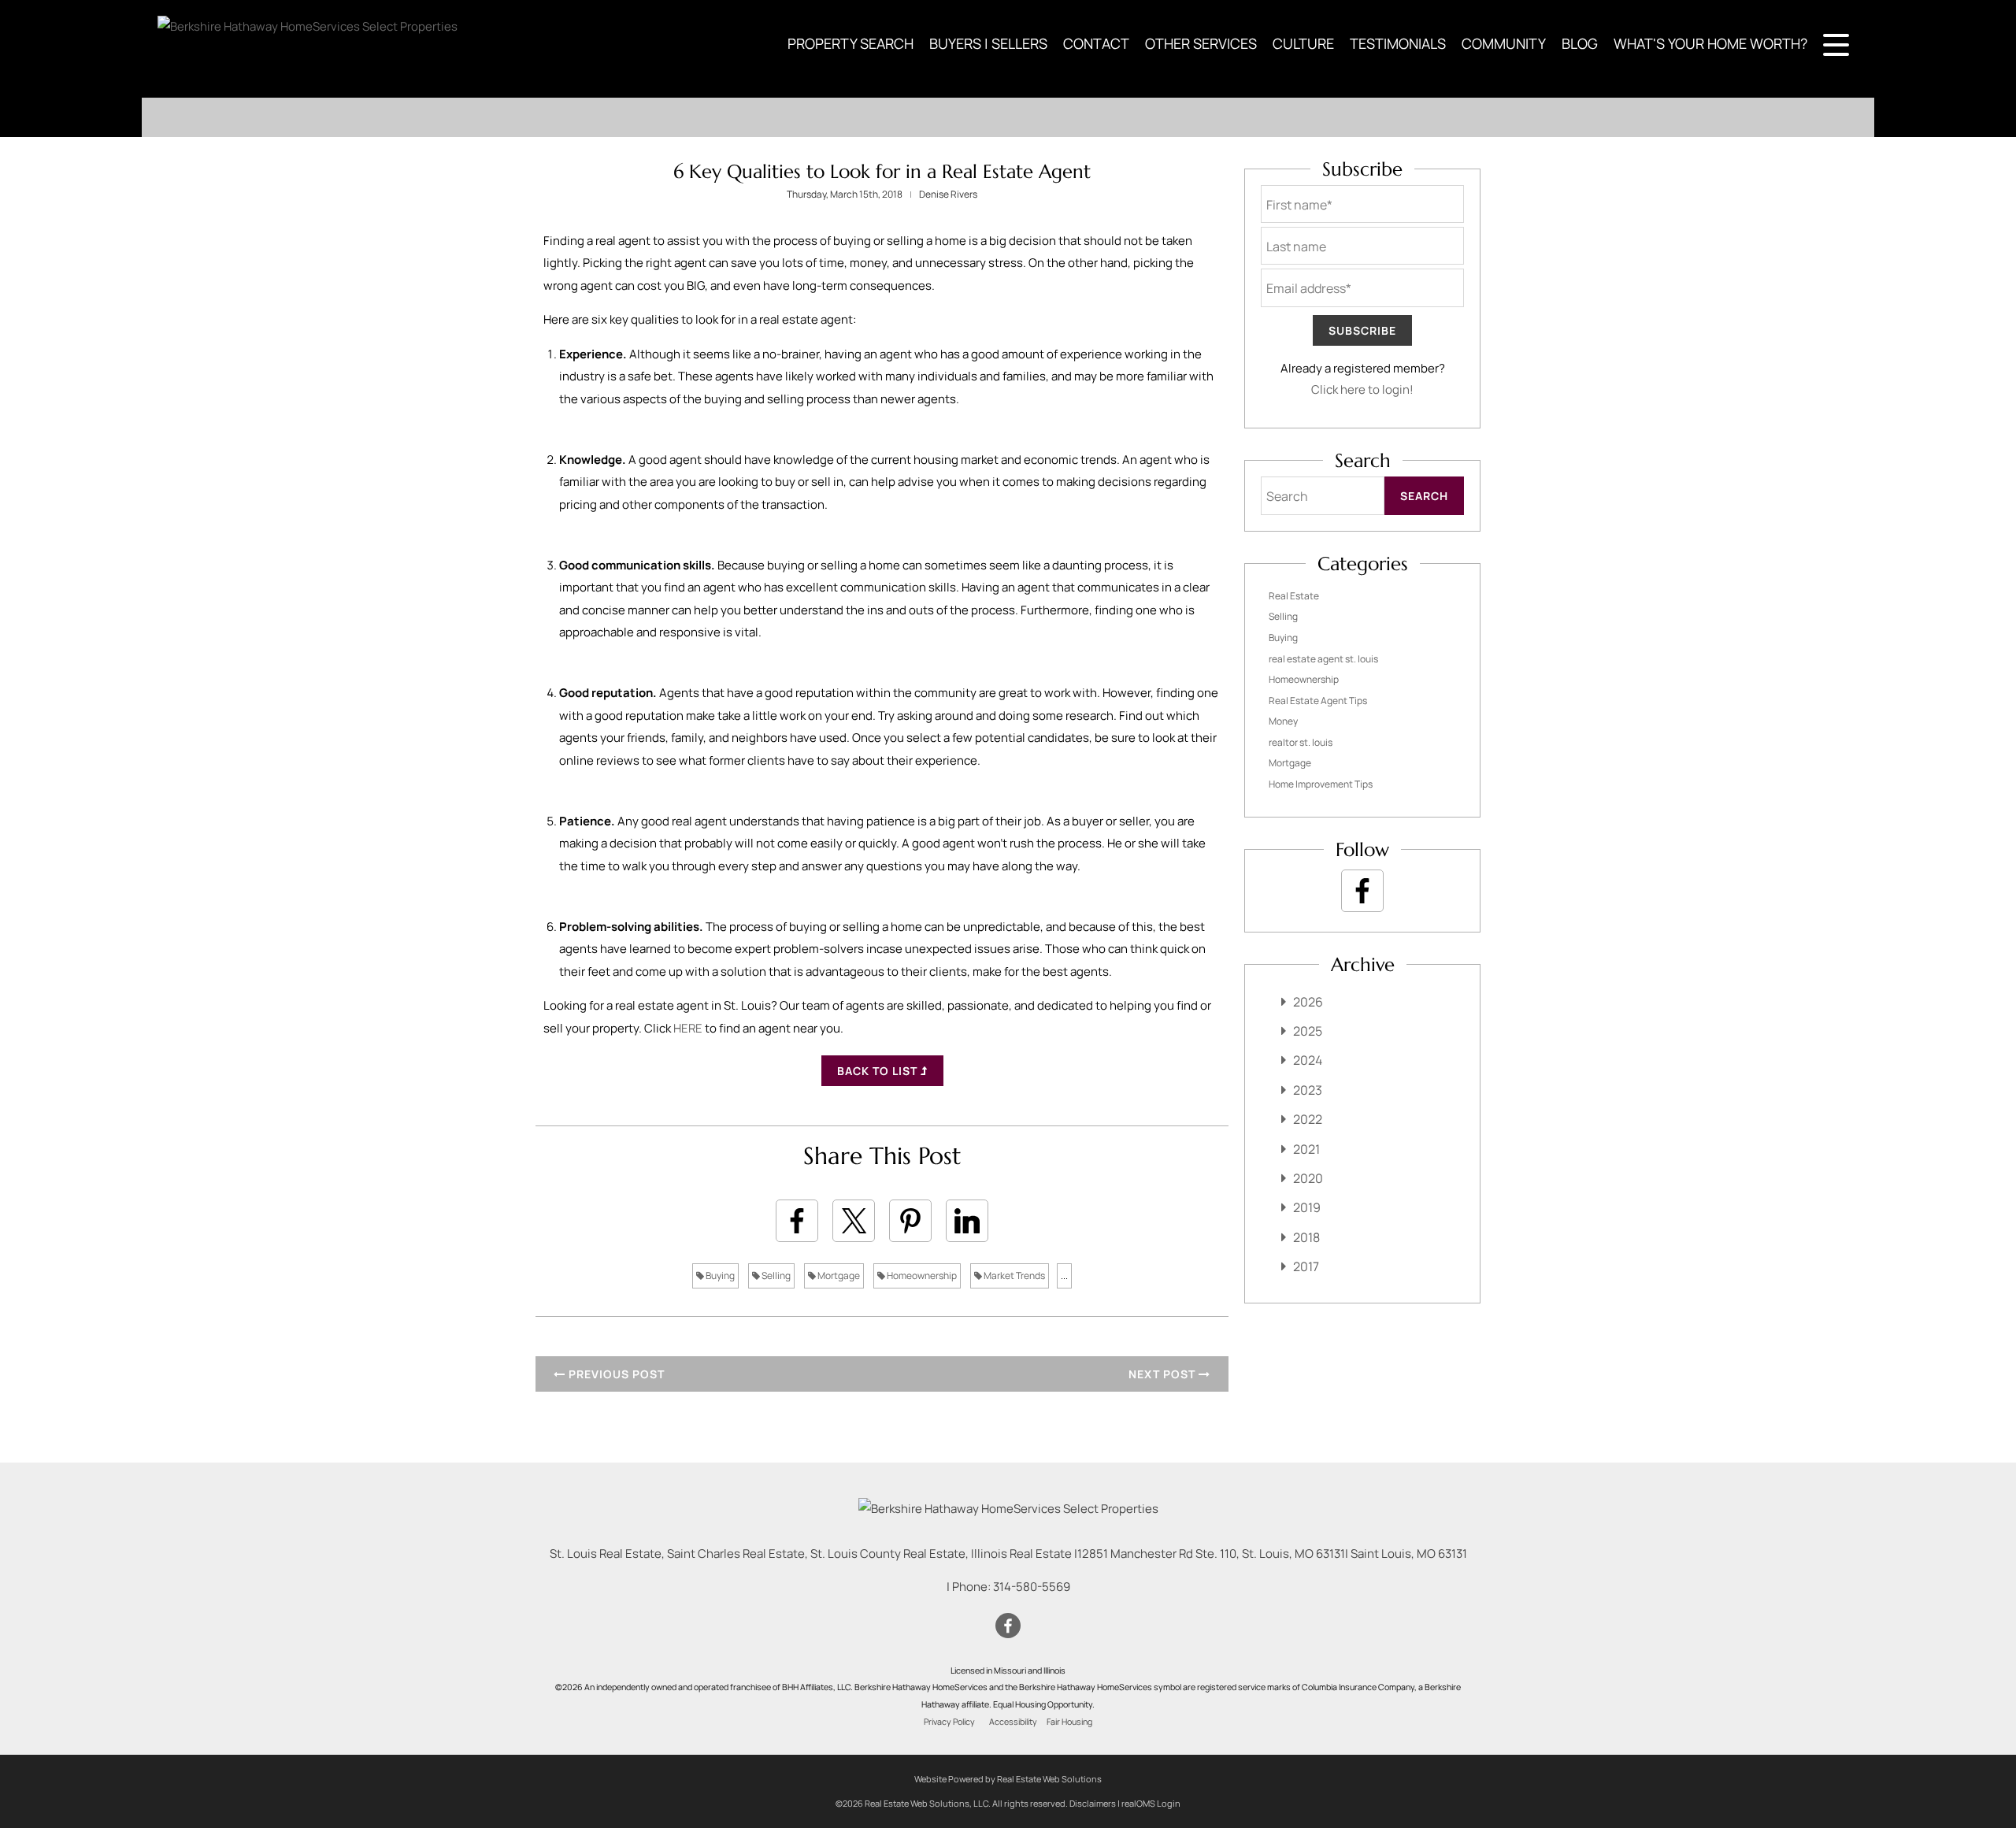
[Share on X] (854, 1221)
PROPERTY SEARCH (850, 43)
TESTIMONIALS (1398, 43)
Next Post (1164, 1374)
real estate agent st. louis (1323, 659)
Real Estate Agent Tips (1318, 701)
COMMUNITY (1504, 43)
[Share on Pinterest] (910, 1221)
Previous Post (615, 1374)
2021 (1306, 1149)
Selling (775, 1276)
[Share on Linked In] (967, 1221)
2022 (1308, 1119)
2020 (1308, 1178)
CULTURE (1303, 43)
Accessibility (1013, 1722)
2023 (1308, 1090)
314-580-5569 (1032, 1587)
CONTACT (1096, 43)
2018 (1306, 1237)
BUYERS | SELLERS (988, 43)
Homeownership (921, 1276)
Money (1283, 721)
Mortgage (838, 1276)
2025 (1308, 1031)
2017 (1306, 1266)
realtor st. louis (1301, 742)
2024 (1308, 1060)
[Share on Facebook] (797, 1221)
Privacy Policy (949, 1722)
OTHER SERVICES (1201, 43)
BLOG (1580, 43)
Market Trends (1014, 1276)
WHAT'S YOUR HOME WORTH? (1710, 43)
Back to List (879, 1071)
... (1064, 1276)
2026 (1308, 1002)
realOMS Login (1151, 1803)
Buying (719, 1276)
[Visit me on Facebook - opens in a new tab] (1362, 891)
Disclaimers (1093, 1803)
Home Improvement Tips (1321, 784)
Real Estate (1294, 596)
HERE (688, 1028)
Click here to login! (1362, 389)
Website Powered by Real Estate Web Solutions (1008, 1779)
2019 (1307, 1207)
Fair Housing (1069, 1722)
